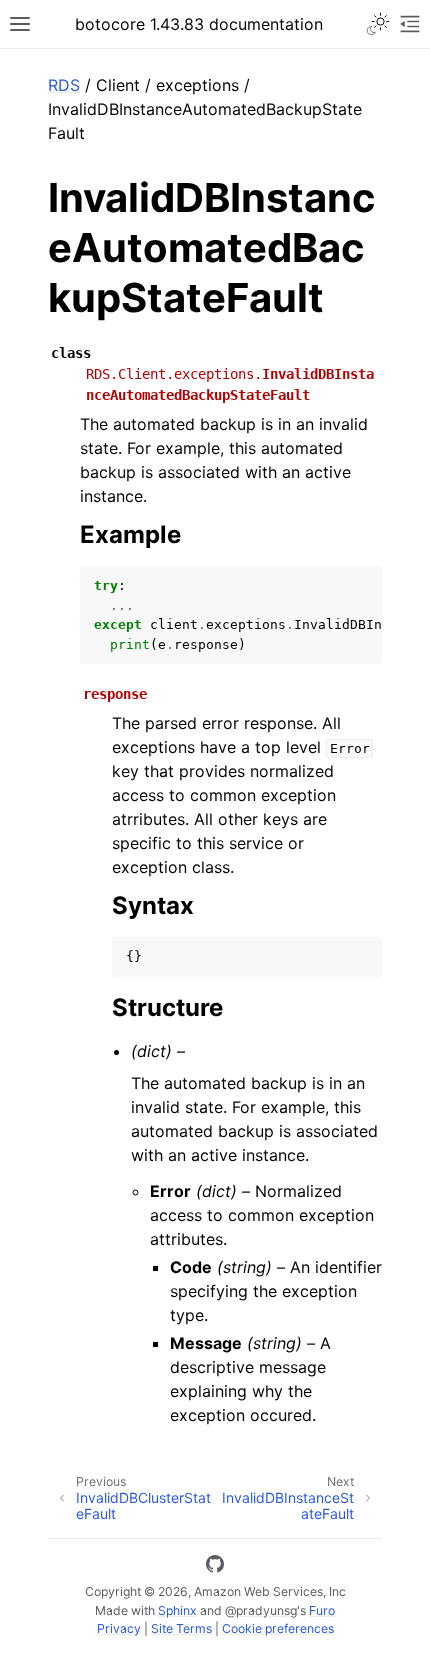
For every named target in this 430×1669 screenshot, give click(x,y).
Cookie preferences (278, 1628)
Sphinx (177, 1610)
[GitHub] (215, 1567)
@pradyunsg (261, 1610)
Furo (322, 1610)
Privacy (119, 1628)
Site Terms (181, 1628)
